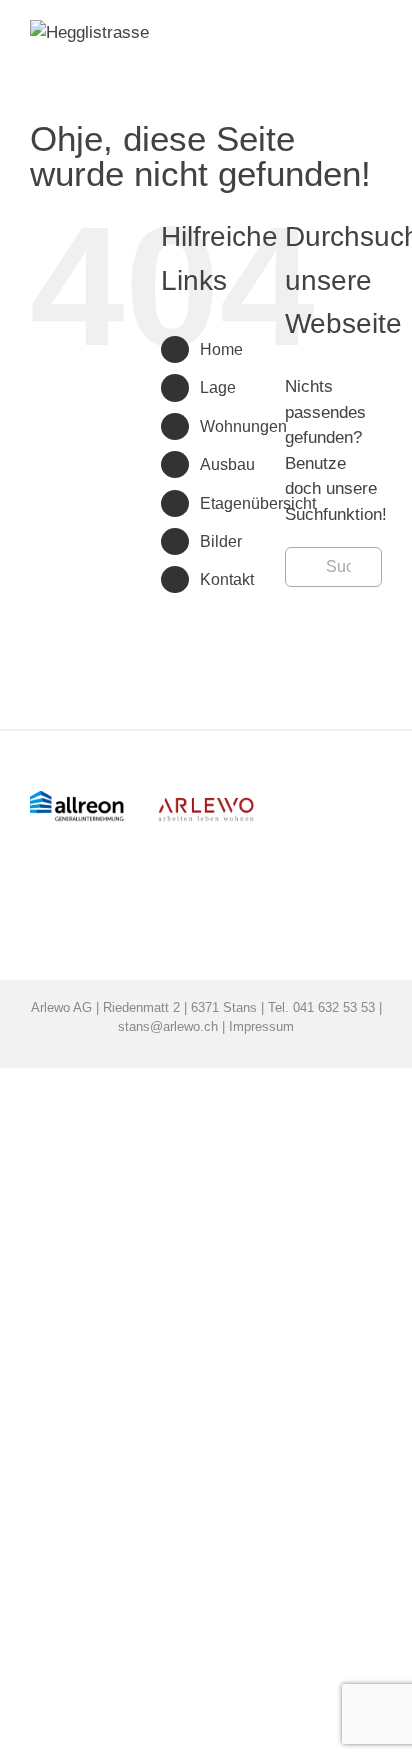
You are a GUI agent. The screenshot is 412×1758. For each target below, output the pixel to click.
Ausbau (227, 464)
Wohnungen (243, 426)
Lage (218, 387)
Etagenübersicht (258, 503)
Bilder (221, 541)
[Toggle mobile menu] (374, 80)
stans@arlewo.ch (168, 1026)
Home (221, 349)
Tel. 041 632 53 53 (321, 1007)
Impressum (261, 1026)
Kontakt (227, 579)
